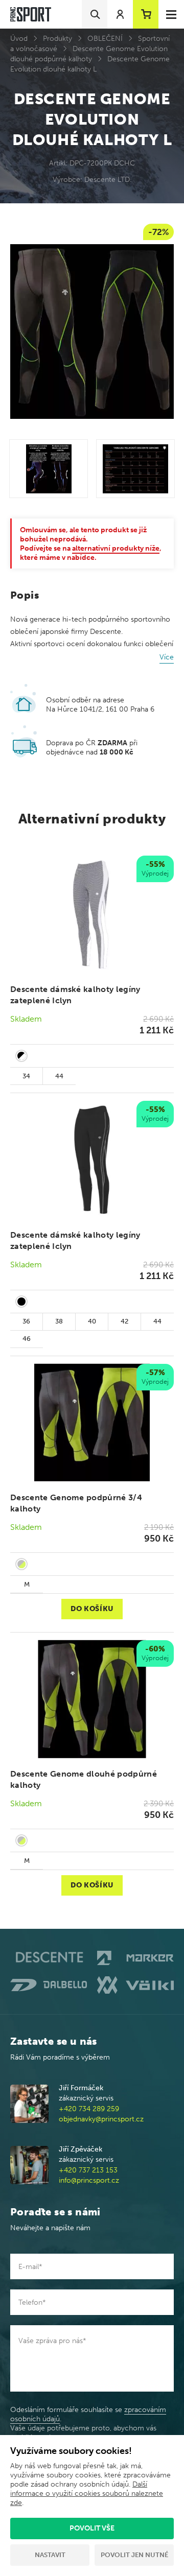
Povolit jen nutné (134, 2555)
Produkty (57, 39)
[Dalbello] (49, 1985)
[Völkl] (135, 1985)
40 (92, 1321)
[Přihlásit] (120, 14)
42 (124, 1321)
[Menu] (171, 14)
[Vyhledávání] (95, 14)
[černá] (21, 1302)
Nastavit (50, 2555)
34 (26, 1076)
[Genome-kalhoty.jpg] (49, 468)
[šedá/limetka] (21, 1564)
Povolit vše (92, 2528)
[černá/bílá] (21, 1056)
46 (27, 1339)
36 (26, 1321)
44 (59, 1076)
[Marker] (135, 1958)
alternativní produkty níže (116, 548)
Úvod (19, 39)
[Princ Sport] (31, 15)
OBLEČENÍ (105, 39)
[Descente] (49, 1958)
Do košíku (92, 1609)
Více (167, 657)
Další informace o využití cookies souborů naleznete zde (87, 2494)
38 (59, 1321)
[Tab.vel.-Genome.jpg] (135, 468)
